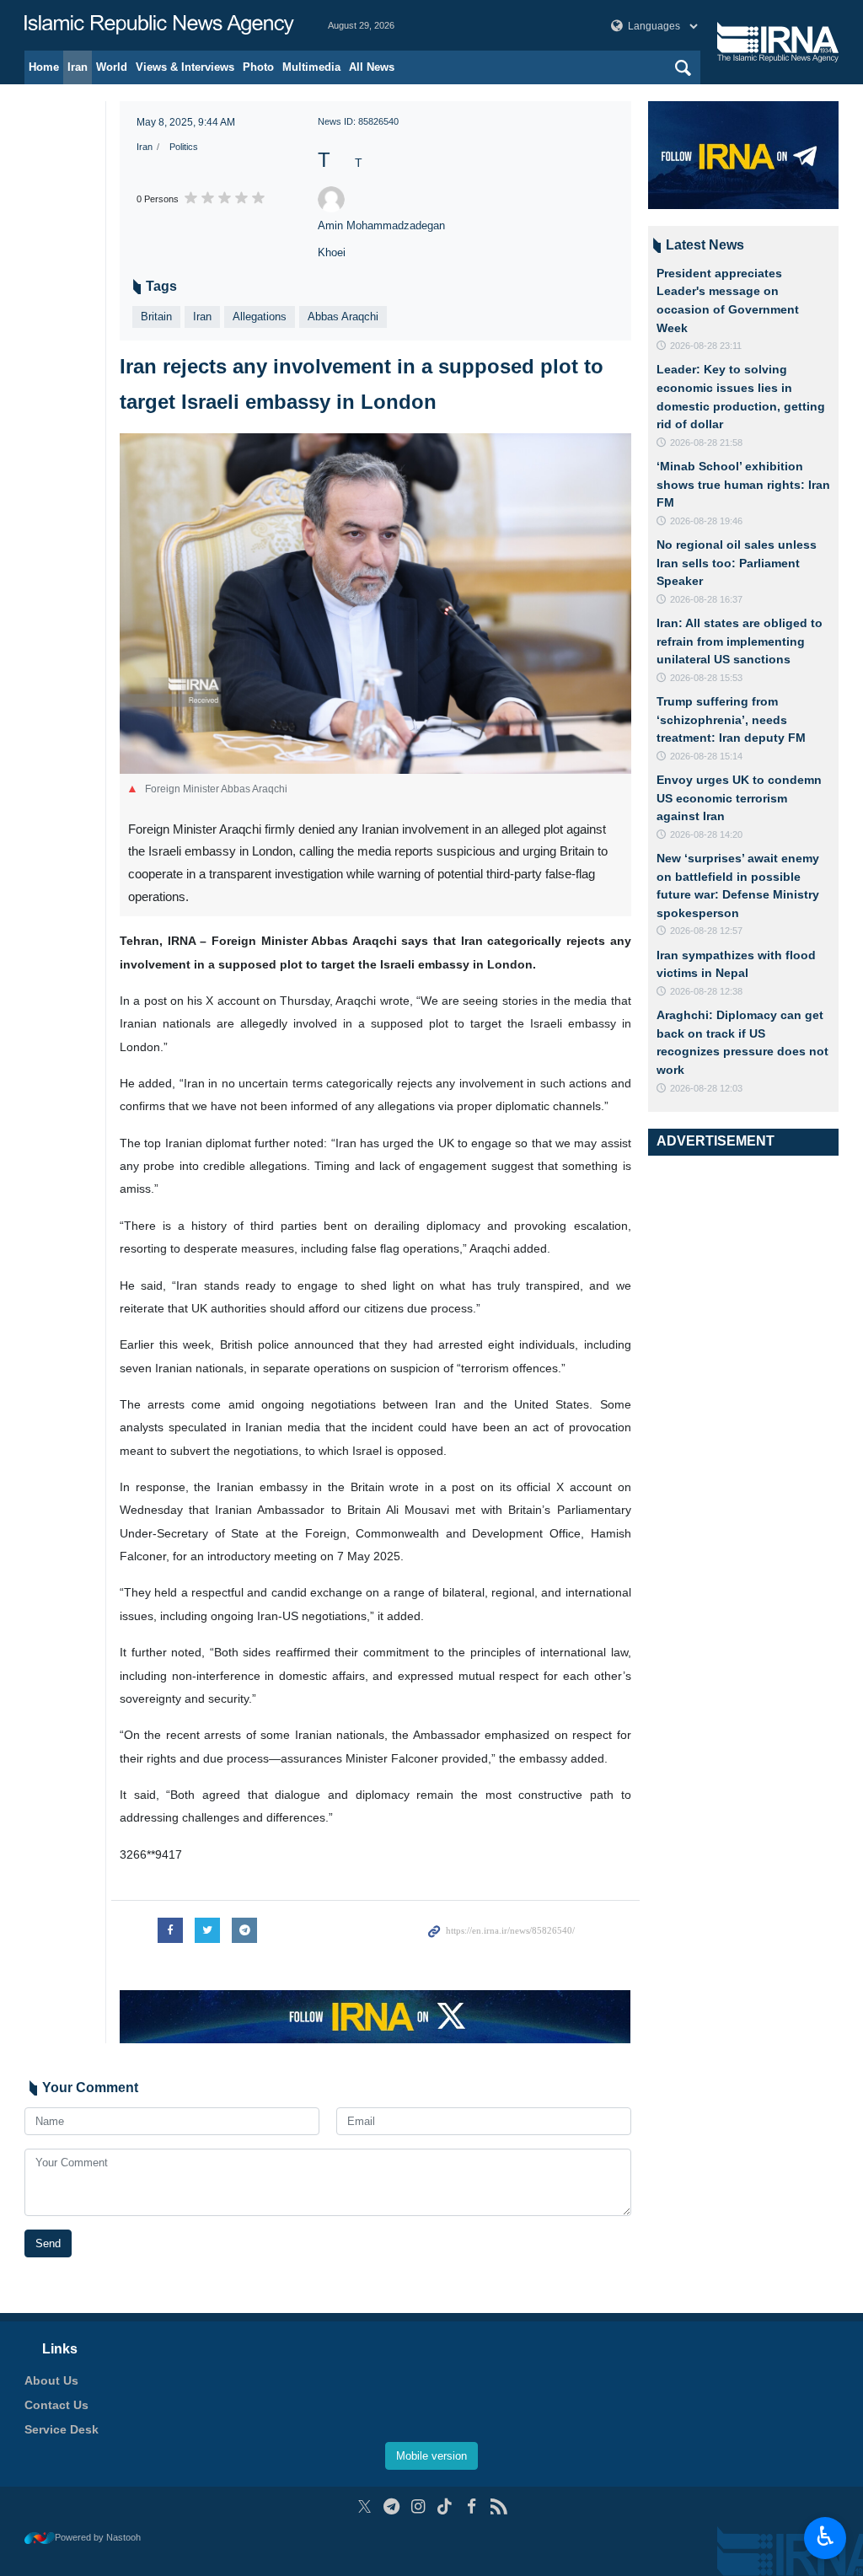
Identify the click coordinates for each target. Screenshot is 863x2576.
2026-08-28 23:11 (706, 346)
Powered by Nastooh (98, 2537)
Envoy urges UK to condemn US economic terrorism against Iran (739, 798)
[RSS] (499, 2506)
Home (44, 67)
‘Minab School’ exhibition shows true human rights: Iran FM (743, 484)
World (112, 67)
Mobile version (431, 2456)
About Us (51, 2380)
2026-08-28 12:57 (706, 931)
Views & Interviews (185, 67)
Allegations (260, 317)
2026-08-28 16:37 (706, 599)
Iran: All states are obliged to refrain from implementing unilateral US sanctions (740, 641)
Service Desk (62, 2429)
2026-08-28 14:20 (706, 835)
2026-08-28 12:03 (706, 1088)
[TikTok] (445, 2506)
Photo (258, 67)
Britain (156, 317)
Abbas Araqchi (343, 317)
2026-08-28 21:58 (706, 443)
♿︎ (825, 2536)
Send (48, 2243)
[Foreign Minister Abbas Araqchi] (375, 604)
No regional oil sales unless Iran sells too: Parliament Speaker (737, 563)
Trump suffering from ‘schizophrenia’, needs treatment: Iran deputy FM (731, 719)
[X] (364, 2506)
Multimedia (311, 67)
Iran (78, 67)
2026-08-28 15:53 (706, 678)
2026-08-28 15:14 (706, 756)
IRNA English (159, 25)
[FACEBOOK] (472, 2506)
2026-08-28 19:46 (706, 521)
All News (372, 67)
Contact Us (56, 2405)
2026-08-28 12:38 (706, 991)
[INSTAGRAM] (418, 2506)
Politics (184, 147)
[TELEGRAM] (391, 2506)
